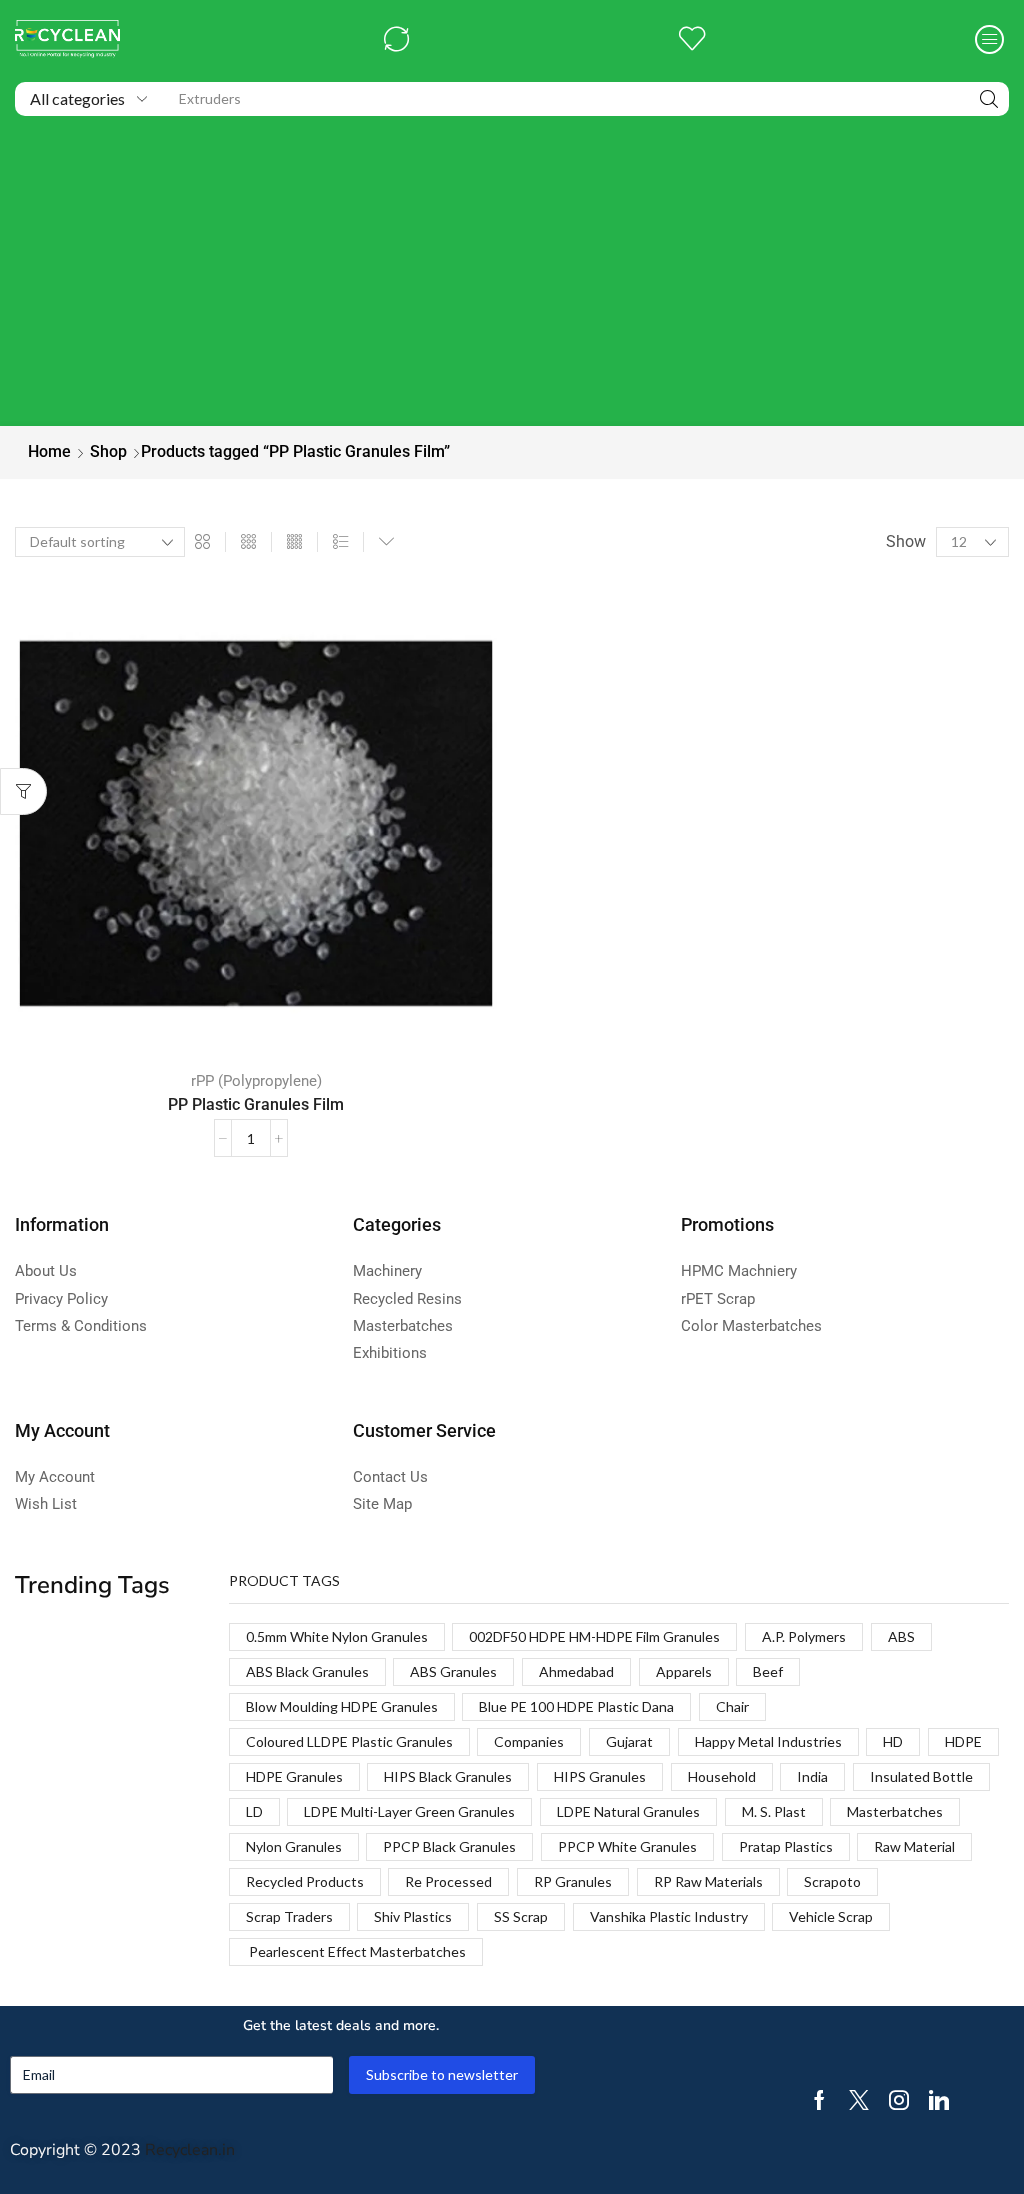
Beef (768, 1671)
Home (49, 451)
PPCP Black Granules (449, 1846)
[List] (340, 542)
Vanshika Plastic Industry (669, 1916)
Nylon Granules (294, 1846)
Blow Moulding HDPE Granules (342, 1706)
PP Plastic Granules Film (256, 1104)
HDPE (963, 1741)
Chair (732, 1706)
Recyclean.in (190, 2150)
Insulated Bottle (921, 1776)
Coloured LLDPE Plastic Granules (349, 1741)
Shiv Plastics (413, 1916)
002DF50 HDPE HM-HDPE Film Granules (594, 1636)
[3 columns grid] (248, 542)
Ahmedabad (576, 1671)
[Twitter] (859, 2100)
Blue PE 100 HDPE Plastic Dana (576, 1706)
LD (254, 1811)
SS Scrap (521, 1916)
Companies (529, 1741)
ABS (901, 1636)
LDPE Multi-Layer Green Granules (409, 1811)
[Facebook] (819, 2100)
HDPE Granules (294, 1776)
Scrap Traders (289, 1916)
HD (893, 1741)
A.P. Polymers (804, 1636)
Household (722, 1776)
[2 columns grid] (202, 542)
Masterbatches (895, 1811)
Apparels (684, 1671)
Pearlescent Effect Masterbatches (356, 1951)
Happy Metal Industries (768, 1741)
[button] (396, 39)
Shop (108, 451)
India (812, 1776)
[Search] (989, 99)
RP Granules (573, 1881)
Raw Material (914, 1846)
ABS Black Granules (307, 1671)
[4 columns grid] (294, 542)
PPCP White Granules (627, 1846)
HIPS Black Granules (448, 1776)
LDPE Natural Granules (628, 1811)
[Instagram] (899, 2100)
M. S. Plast (774, 1811)
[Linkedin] (939, 2100)
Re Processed (448, 1881)
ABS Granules (453, 1671)
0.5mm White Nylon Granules (337, 1636)
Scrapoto (832, 1881)
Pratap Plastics (786, 1846)
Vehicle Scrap (831, 1916)
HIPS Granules (600, 1776)
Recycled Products (305, 1881)
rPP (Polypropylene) (256, 1081)
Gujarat (629, 1741)
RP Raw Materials (708, 1881)
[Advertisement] (512, 276)
